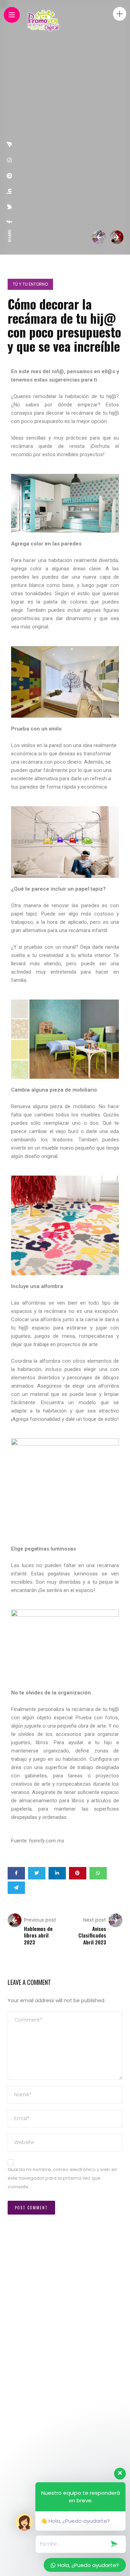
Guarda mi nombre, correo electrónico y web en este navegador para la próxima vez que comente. (62, 2178)
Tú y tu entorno (30, 284)
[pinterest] (10, 176)
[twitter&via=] (10, 207)
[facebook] (10, 222)
